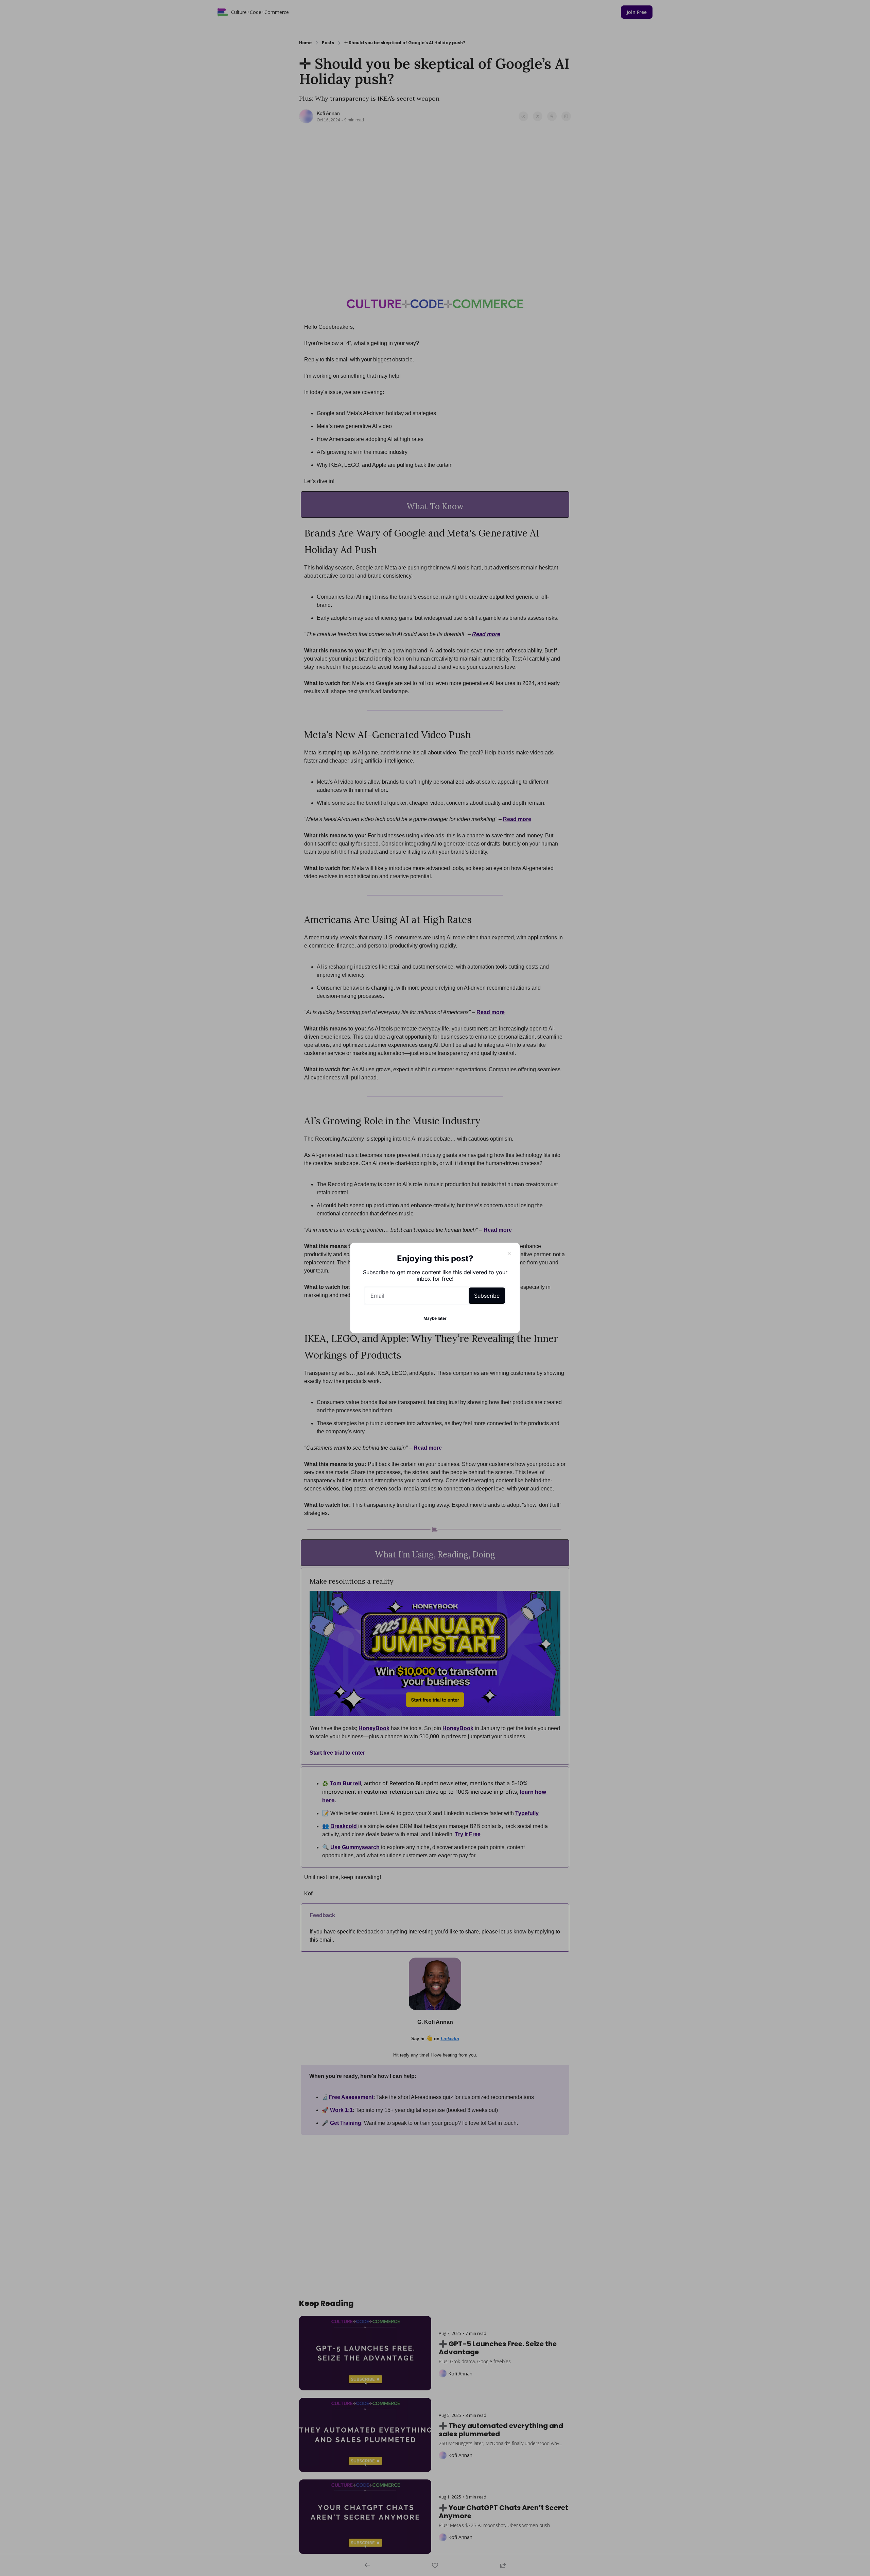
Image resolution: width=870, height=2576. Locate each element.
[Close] (509, 1253)
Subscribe (487, 1296)
